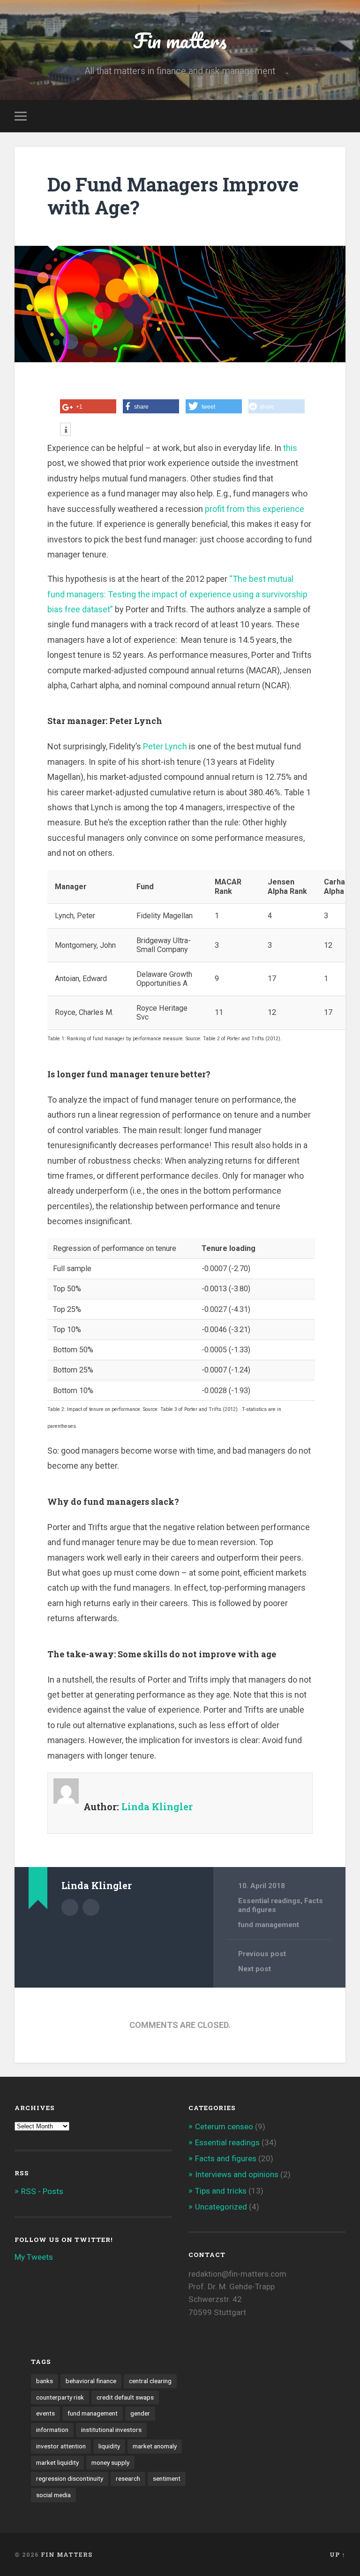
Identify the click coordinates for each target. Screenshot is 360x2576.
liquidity (109, 2446)
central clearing (150, 2381)
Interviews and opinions (237, 2174)
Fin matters (180, 40)
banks (45, 2381)
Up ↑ (337, 2554)
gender (140, 2413)
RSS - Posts (42, 2191)
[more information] (65, 430)
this (290, 448)
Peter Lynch (165, 746)
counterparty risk (60, 2397)
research (128, 2478)
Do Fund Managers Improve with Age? (173, 196)
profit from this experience (255, 509)
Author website (91, 1907)
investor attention (61, 2446)
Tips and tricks (221, 2191)
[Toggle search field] (340, 116)
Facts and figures (226, 2158)
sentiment (167, 2478)
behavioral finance (91, 2381)
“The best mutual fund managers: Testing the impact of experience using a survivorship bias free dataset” (177, 594)
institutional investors (111, 2430)
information (52, 2430)
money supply (110, 2462)
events (45, 2413)
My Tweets (34, 2257)
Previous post (262, 1954)
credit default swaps (125, 2397)
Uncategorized (221, 2207)
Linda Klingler (157, 1806)
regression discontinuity (70, 2478)
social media (53, 2495)
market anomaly (155, 2446)
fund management (269, 1925)
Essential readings (269, 1901)
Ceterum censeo (224, 2126)
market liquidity (57, 2462)
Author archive (70, 1907)
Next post (255, 1969)
